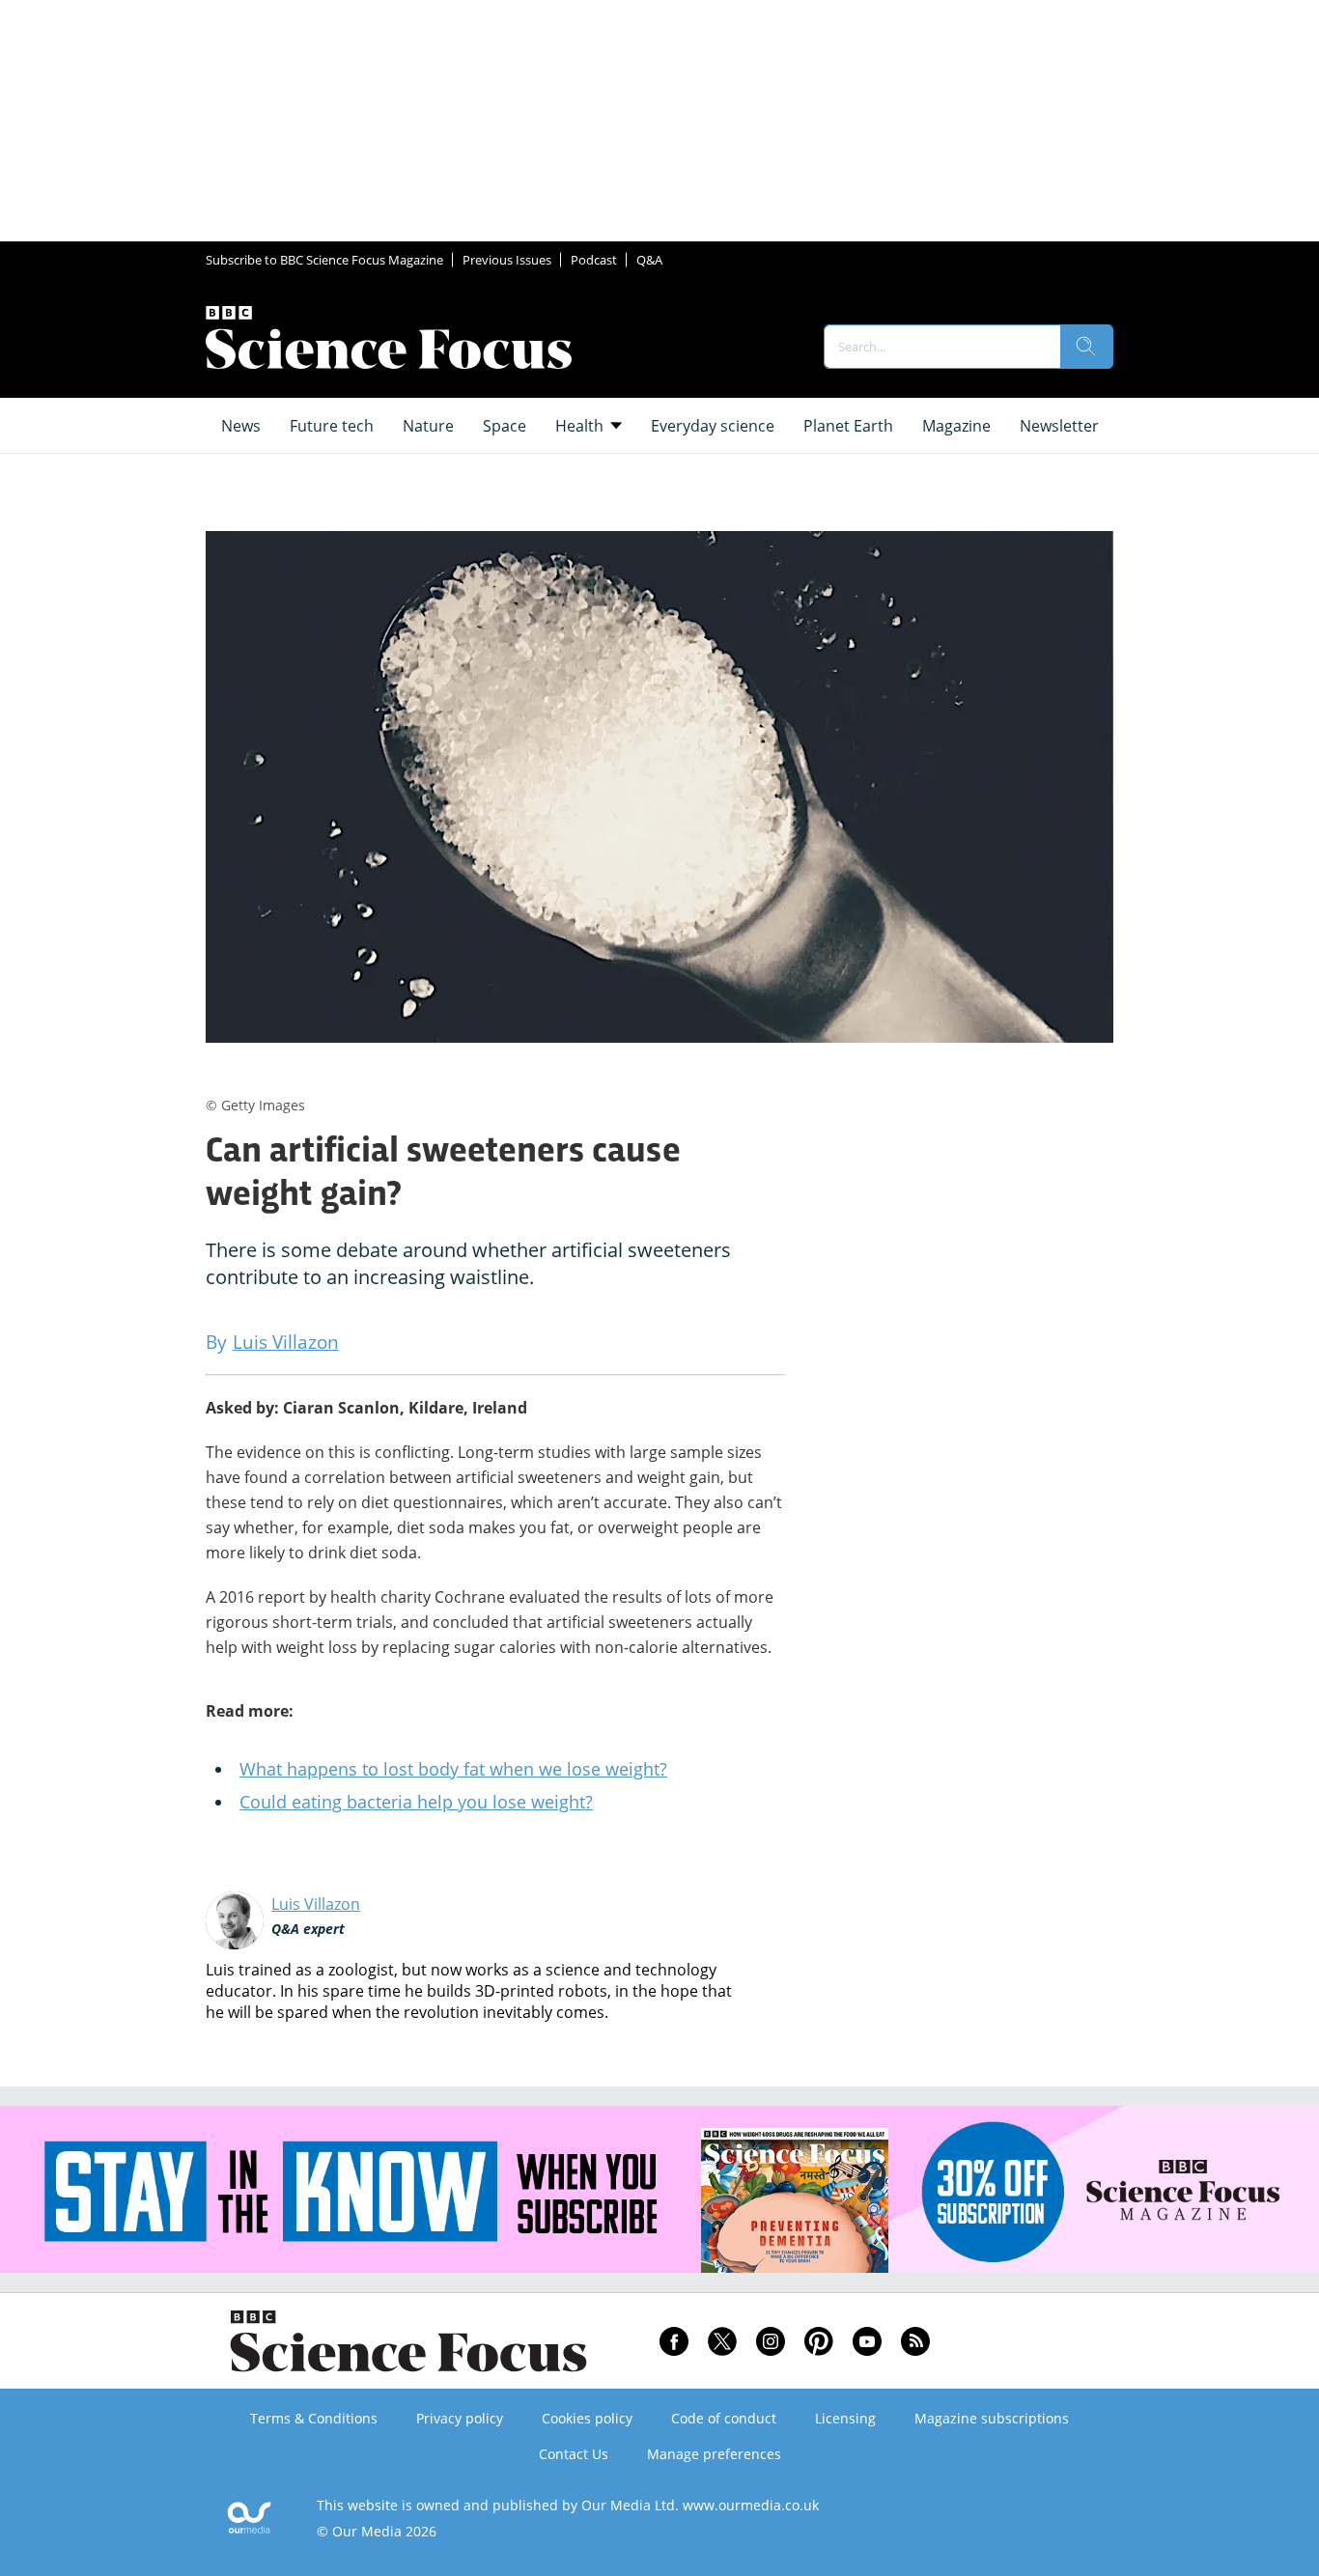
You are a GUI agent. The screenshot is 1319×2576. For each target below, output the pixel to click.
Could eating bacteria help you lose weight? (416, 1802)
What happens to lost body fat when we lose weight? (453, 1769)
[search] (1086, 347)
